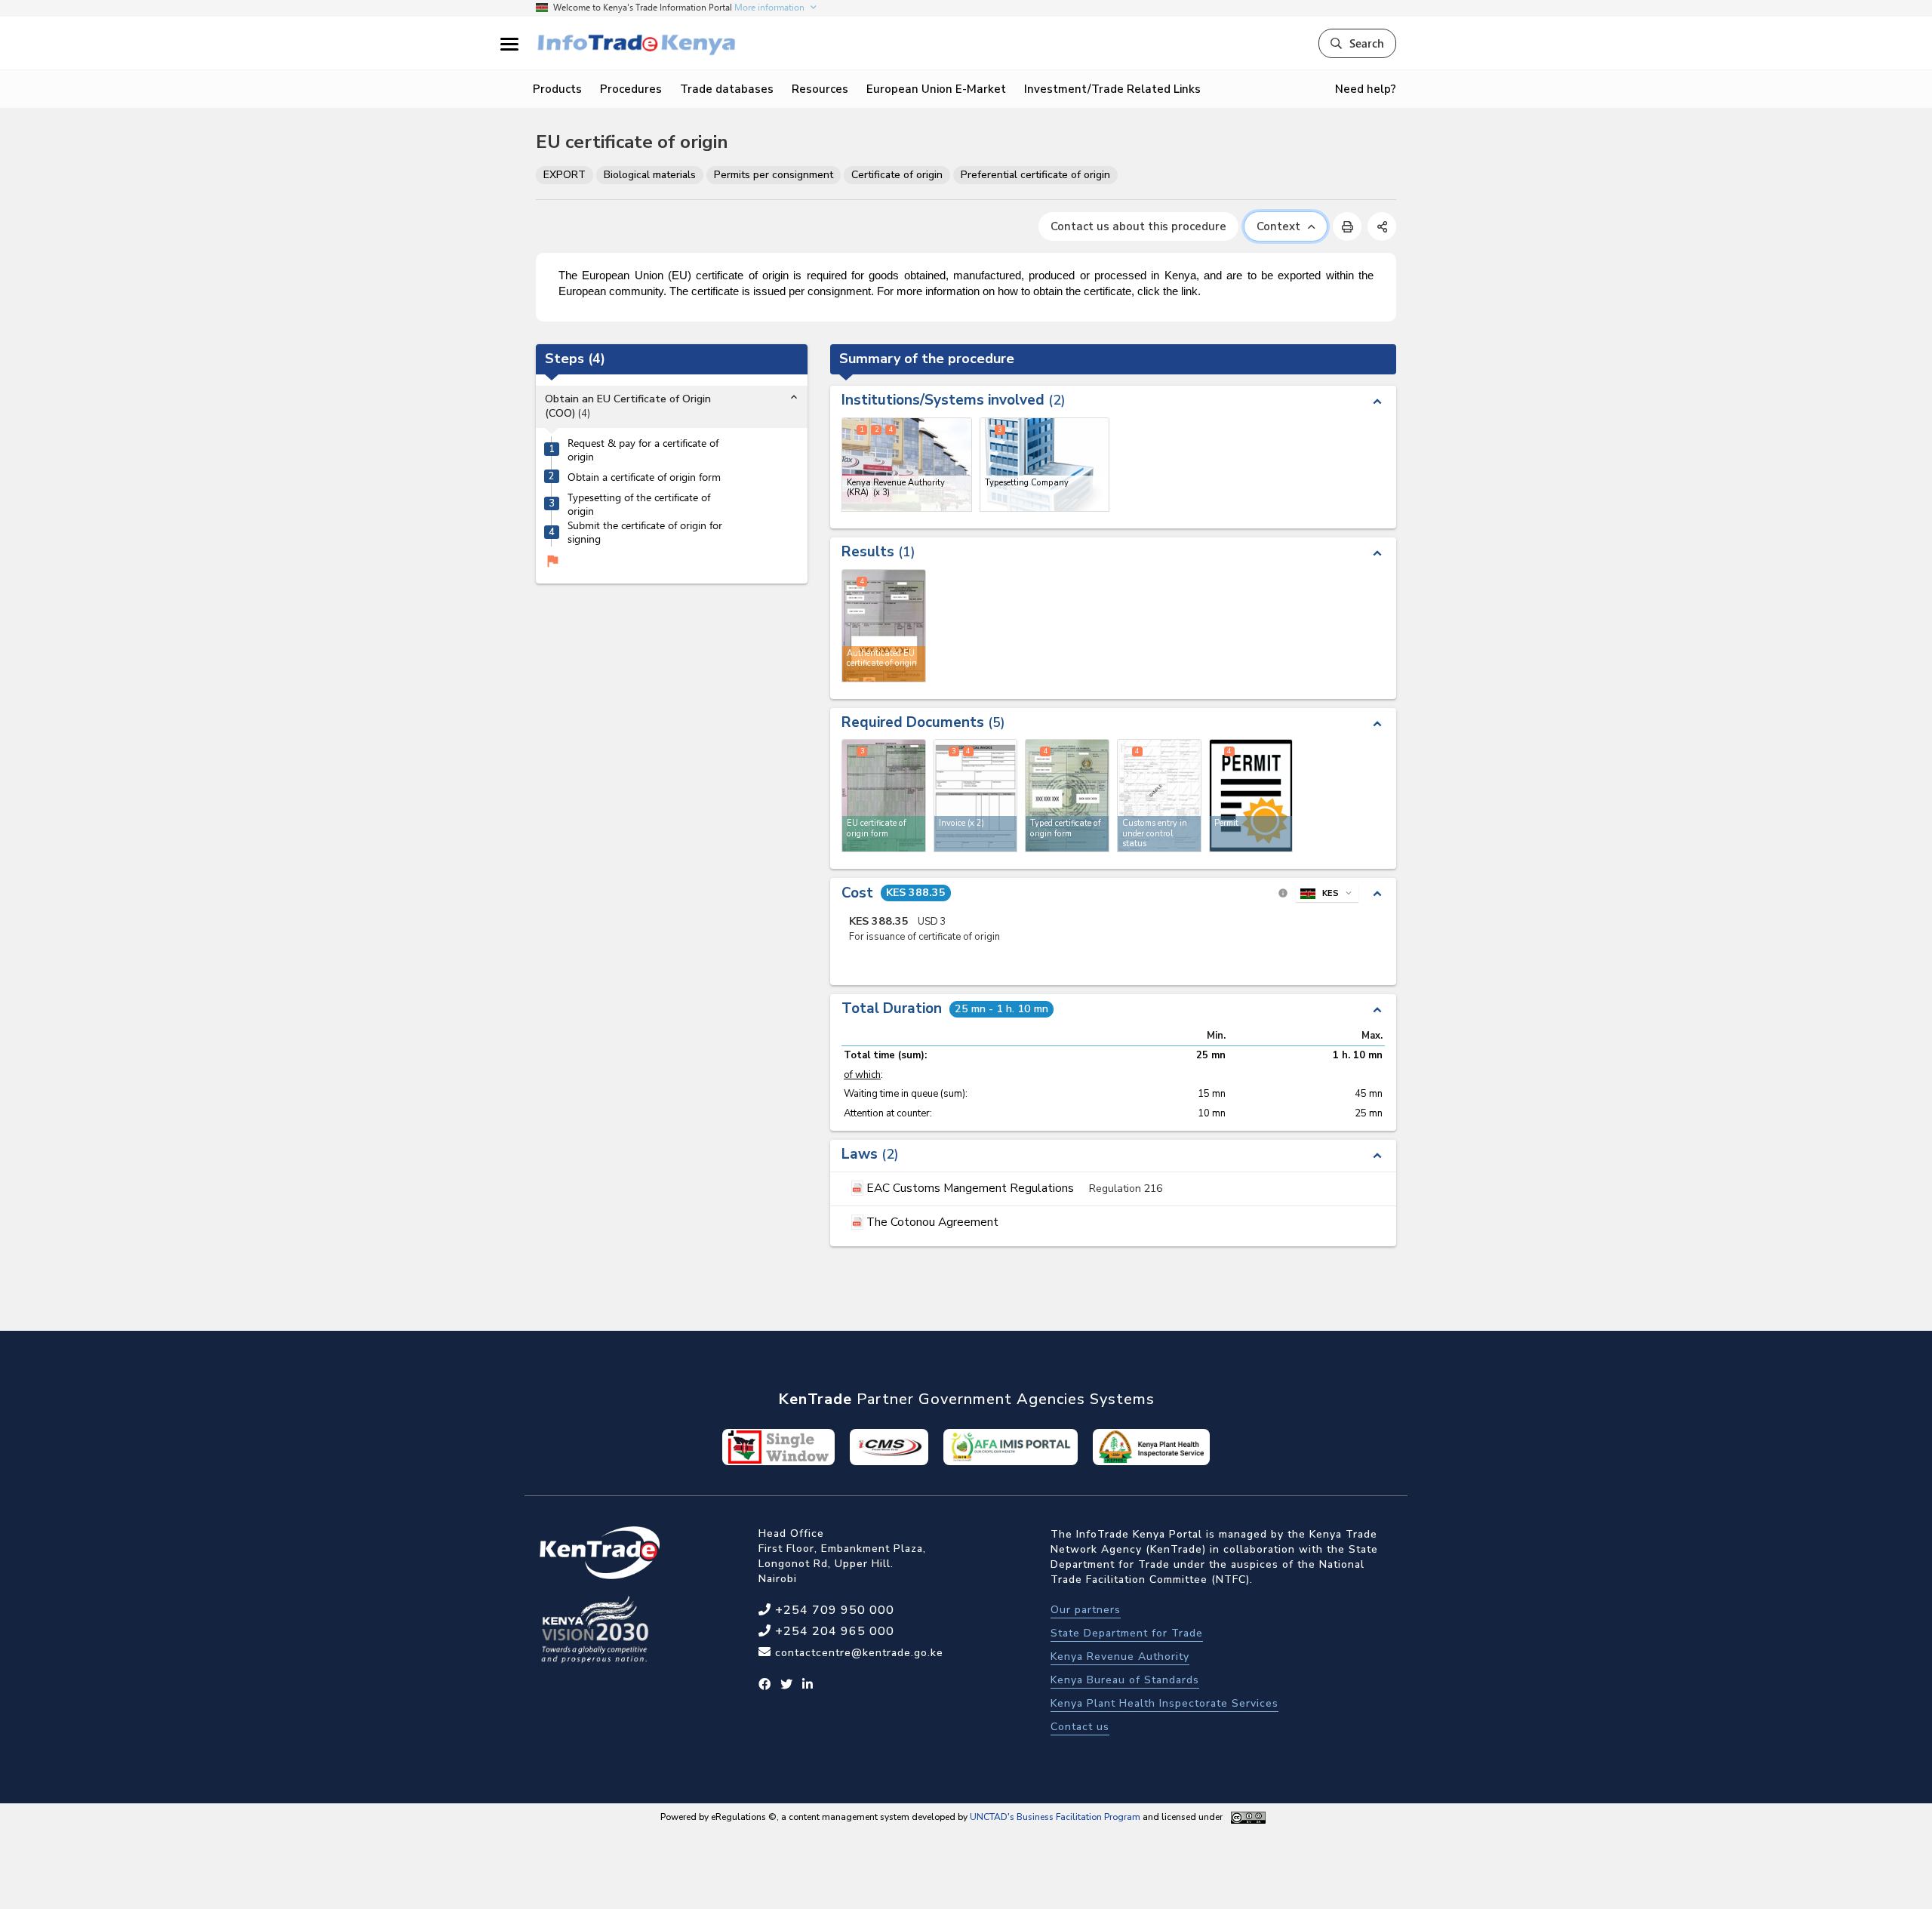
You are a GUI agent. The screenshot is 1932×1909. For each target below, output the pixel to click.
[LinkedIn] (808, 1685)
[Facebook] (765, 1685)
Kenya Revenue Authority (1120, 1657)
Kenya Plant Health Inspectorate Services (1164, 1703)
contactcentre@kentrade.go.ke (857, 1653)
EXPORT (565, 175)
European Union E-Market (936, 89)
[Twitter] (787, 1685)
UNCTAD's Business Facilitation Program (1055, 1817)
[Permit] (1251, 796)
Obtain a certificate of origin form (644, 477)
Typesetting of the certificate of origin (639, 505)
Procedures (631, 89)
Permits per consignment (774, 175)
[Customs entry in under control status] (1159, 796)
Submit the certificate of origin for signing (645, 533)
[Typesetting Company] (1045, 465)
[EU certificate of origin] (884, 796)
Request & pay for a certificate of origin (643, 450)
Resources (820, 89)
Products (557, 89)
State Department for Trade (1127, 1633)
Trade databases (727, 89)
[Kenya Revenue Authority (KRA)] (907, 465)
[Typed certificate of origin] (1067, 796)
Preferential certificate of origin (1035, 175)
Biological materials (650, 175)
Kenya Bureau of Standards (1125, 1680)
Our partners (1086, 1610)
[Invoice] (976, 796)
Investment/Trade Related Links (1112, 89)
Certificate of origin (897, 175)
